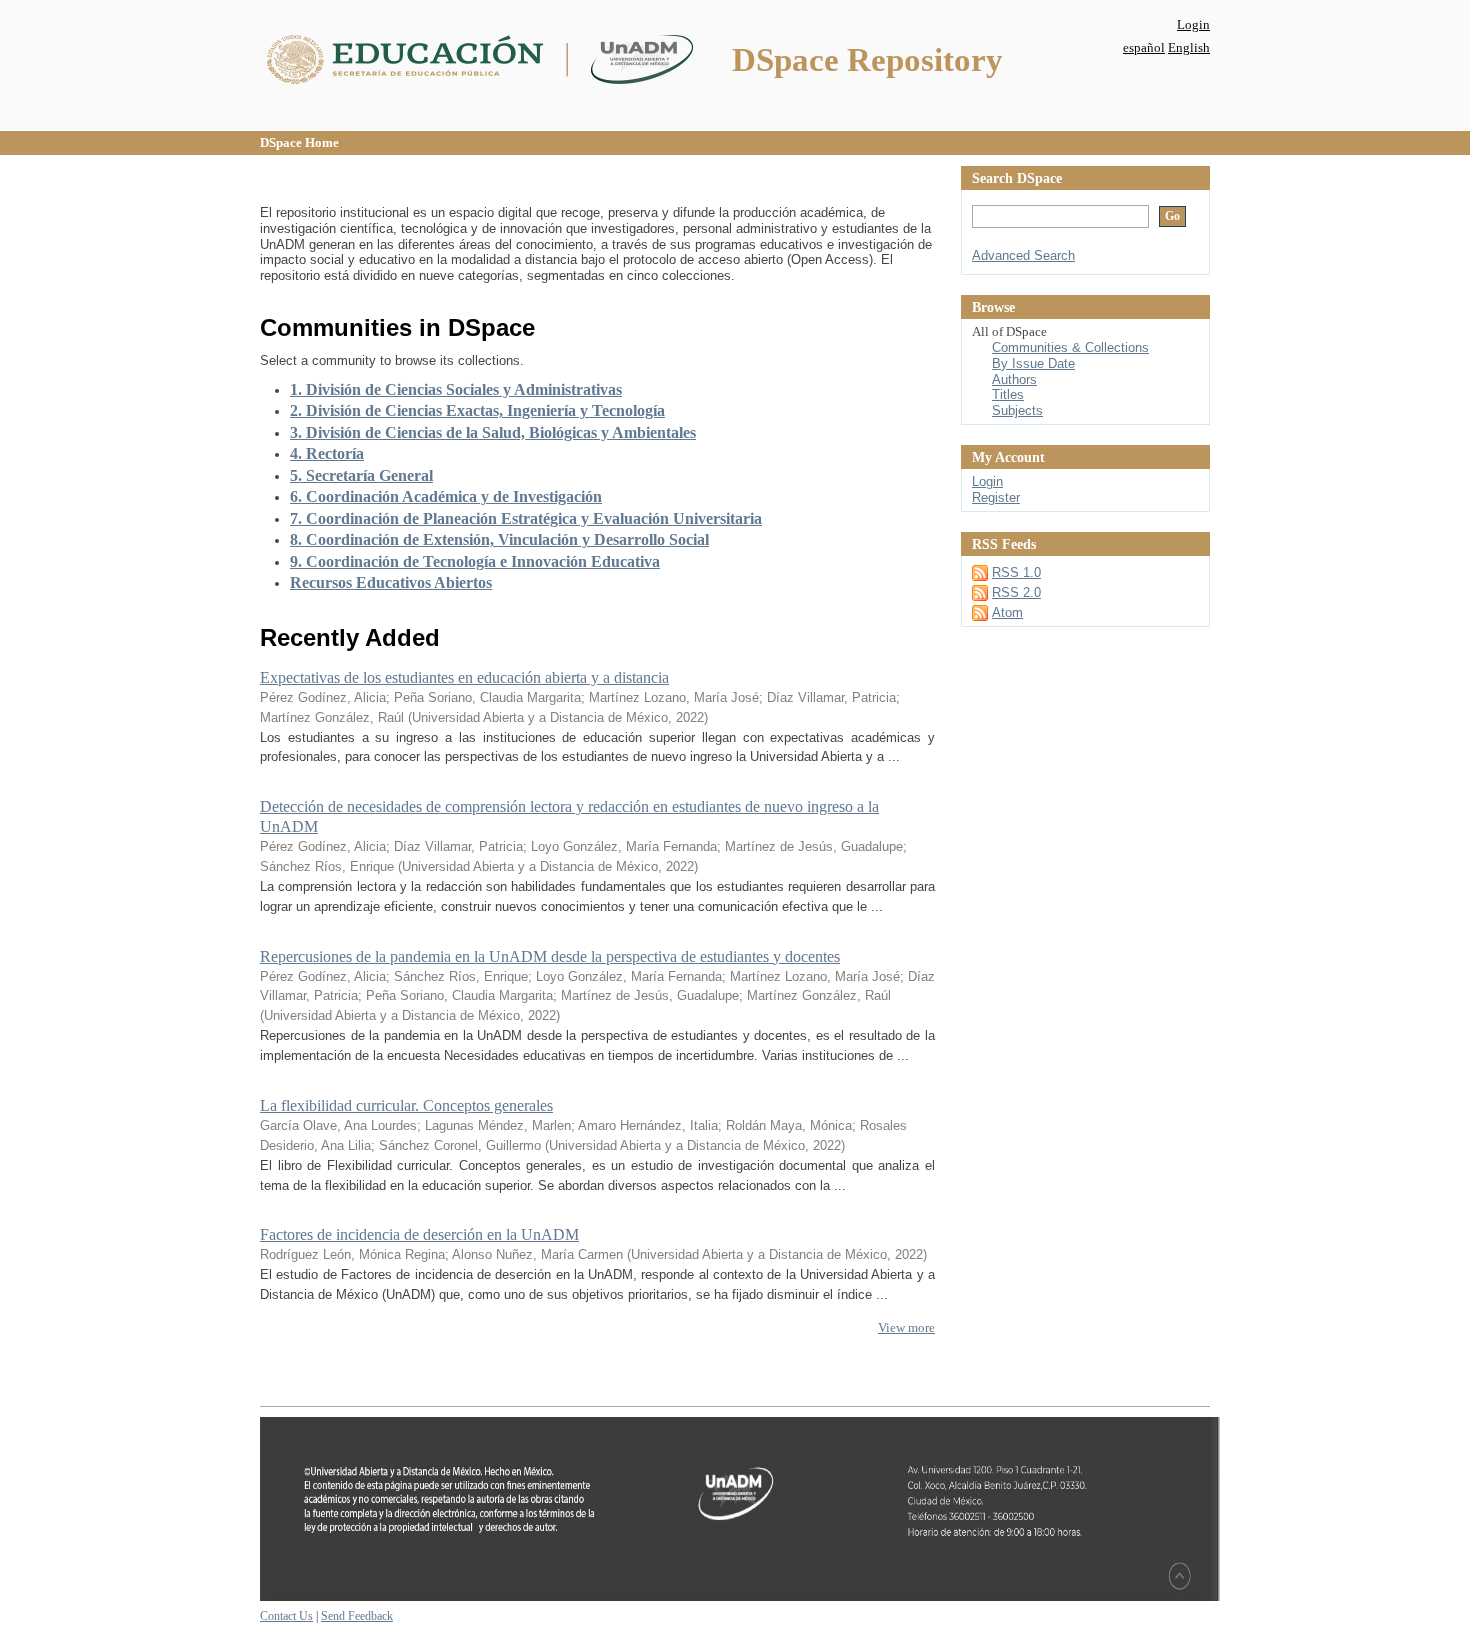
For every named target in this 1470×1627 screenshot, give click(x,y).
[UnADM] (740, 1597)
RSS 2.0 (1016, 592)
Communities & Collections (1070, 347)
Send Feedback (357, 1616)
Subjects (1017, 410)
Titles (1008, 394)
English (1189, 47)
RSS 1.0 (1016, 572)
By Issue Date (1033, 363)
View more (906, 1327)
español (1144, 47)
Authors (1014, 379)
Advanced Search (1023, 255)
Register (996, 497)
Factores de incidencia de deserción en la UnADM (419, 1234)
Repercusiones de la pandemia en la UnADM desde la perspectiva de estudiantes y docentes (550, 956)
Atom (1007, 612)
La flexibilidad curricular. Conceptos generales (406, 1105)
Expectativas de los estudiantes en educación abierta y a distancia (464, 677)
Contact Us (286, 1616)
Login (1193, 24)
